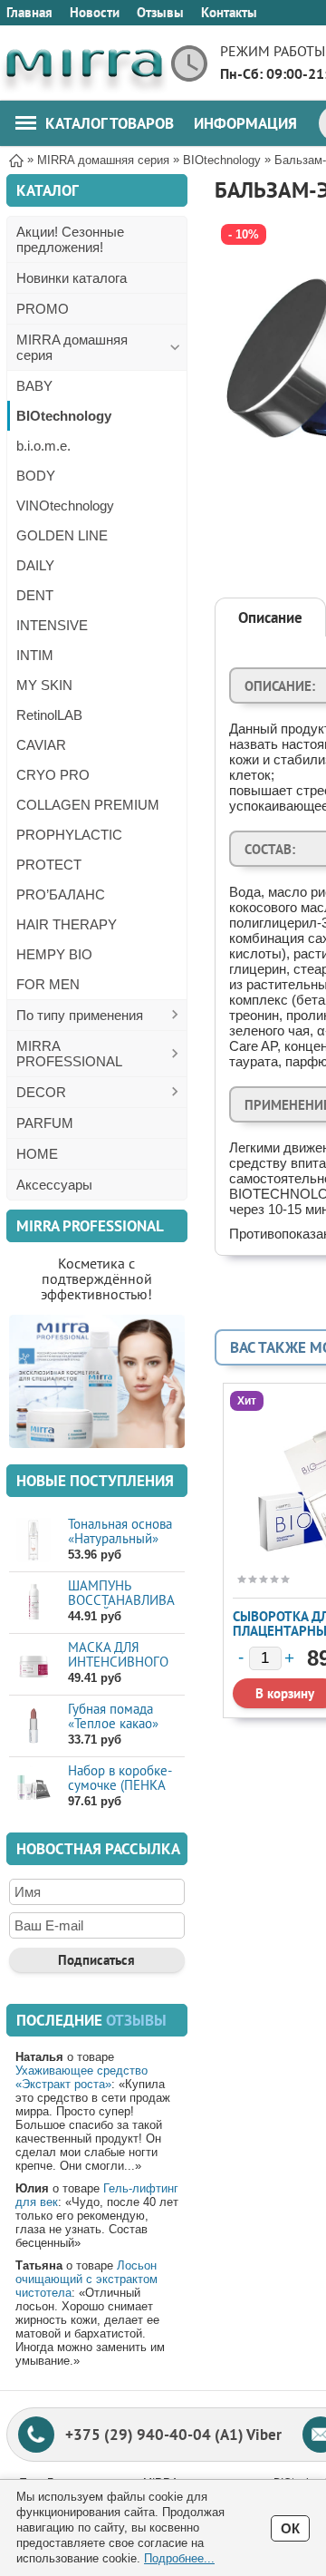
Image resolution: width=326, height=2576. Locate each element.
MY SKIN (44, 685)
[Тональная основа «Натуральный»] (34, 1540)
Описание (270, 617)
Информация (245, 123)
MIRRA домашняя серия (72, 347)
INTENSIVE (52, 625)
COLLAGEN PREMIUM (88, 805)
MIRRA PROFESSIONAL (69, 1054)
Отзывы (160, 12)
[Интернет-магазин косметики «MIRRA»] (84, 63)
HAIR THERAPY (67, 924)
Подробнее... (179, 2558)
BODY (36, 476)
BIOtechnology (64, 416)
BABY (34, 386)
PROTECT (49, 865)
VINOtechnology (65, 505)
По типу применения (80, 1015)
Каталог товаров (110, 123)
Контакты (229, 12)
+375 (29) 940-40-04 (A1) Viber (173, 2435)
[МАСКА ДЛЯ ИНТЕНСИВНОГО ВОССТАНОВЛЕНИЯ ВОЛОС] (34, 1663)
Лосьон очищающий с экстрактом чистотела (86, 2279)
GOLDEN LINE (62, 535)
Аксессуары (54, 1185)
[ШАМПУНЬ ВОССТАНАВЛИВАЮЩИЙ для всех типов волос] (34, 1602)
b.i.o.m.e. (43, 446)
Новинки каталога (72, 278)
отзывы (136, 2020)
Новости (95, 12)
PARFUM (45, 1123)
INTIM (35, 655)
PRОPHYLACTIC (69, 835)
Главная (29, 12)
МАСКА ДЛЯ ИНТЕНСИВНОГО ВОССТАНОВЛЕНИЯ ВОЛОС (126, 1669)
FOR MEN (48, 984)
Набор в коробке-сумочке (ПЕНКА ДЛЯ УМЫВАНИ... (120, 1785)
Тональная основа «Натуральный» (120, 1531)
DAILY (35, 565)
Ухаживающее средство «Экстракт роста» (81, 2077)
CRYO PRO (53, 775)
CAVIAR (41, 745)
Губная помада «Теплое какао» (113, 1716)
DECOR (41, 1092)
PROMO (43, 309)
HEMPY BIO (54, 954)
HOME (37, 1154)
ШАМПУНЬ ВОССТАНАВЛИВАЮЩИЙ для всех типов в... (121, 1607)
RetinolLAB (49, 715)
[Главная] (16, 159)
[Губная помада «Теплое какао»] (34, 1725)
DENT (35, 595)
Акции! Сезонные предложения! (70, 239)
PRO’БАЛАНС (61, 894)
